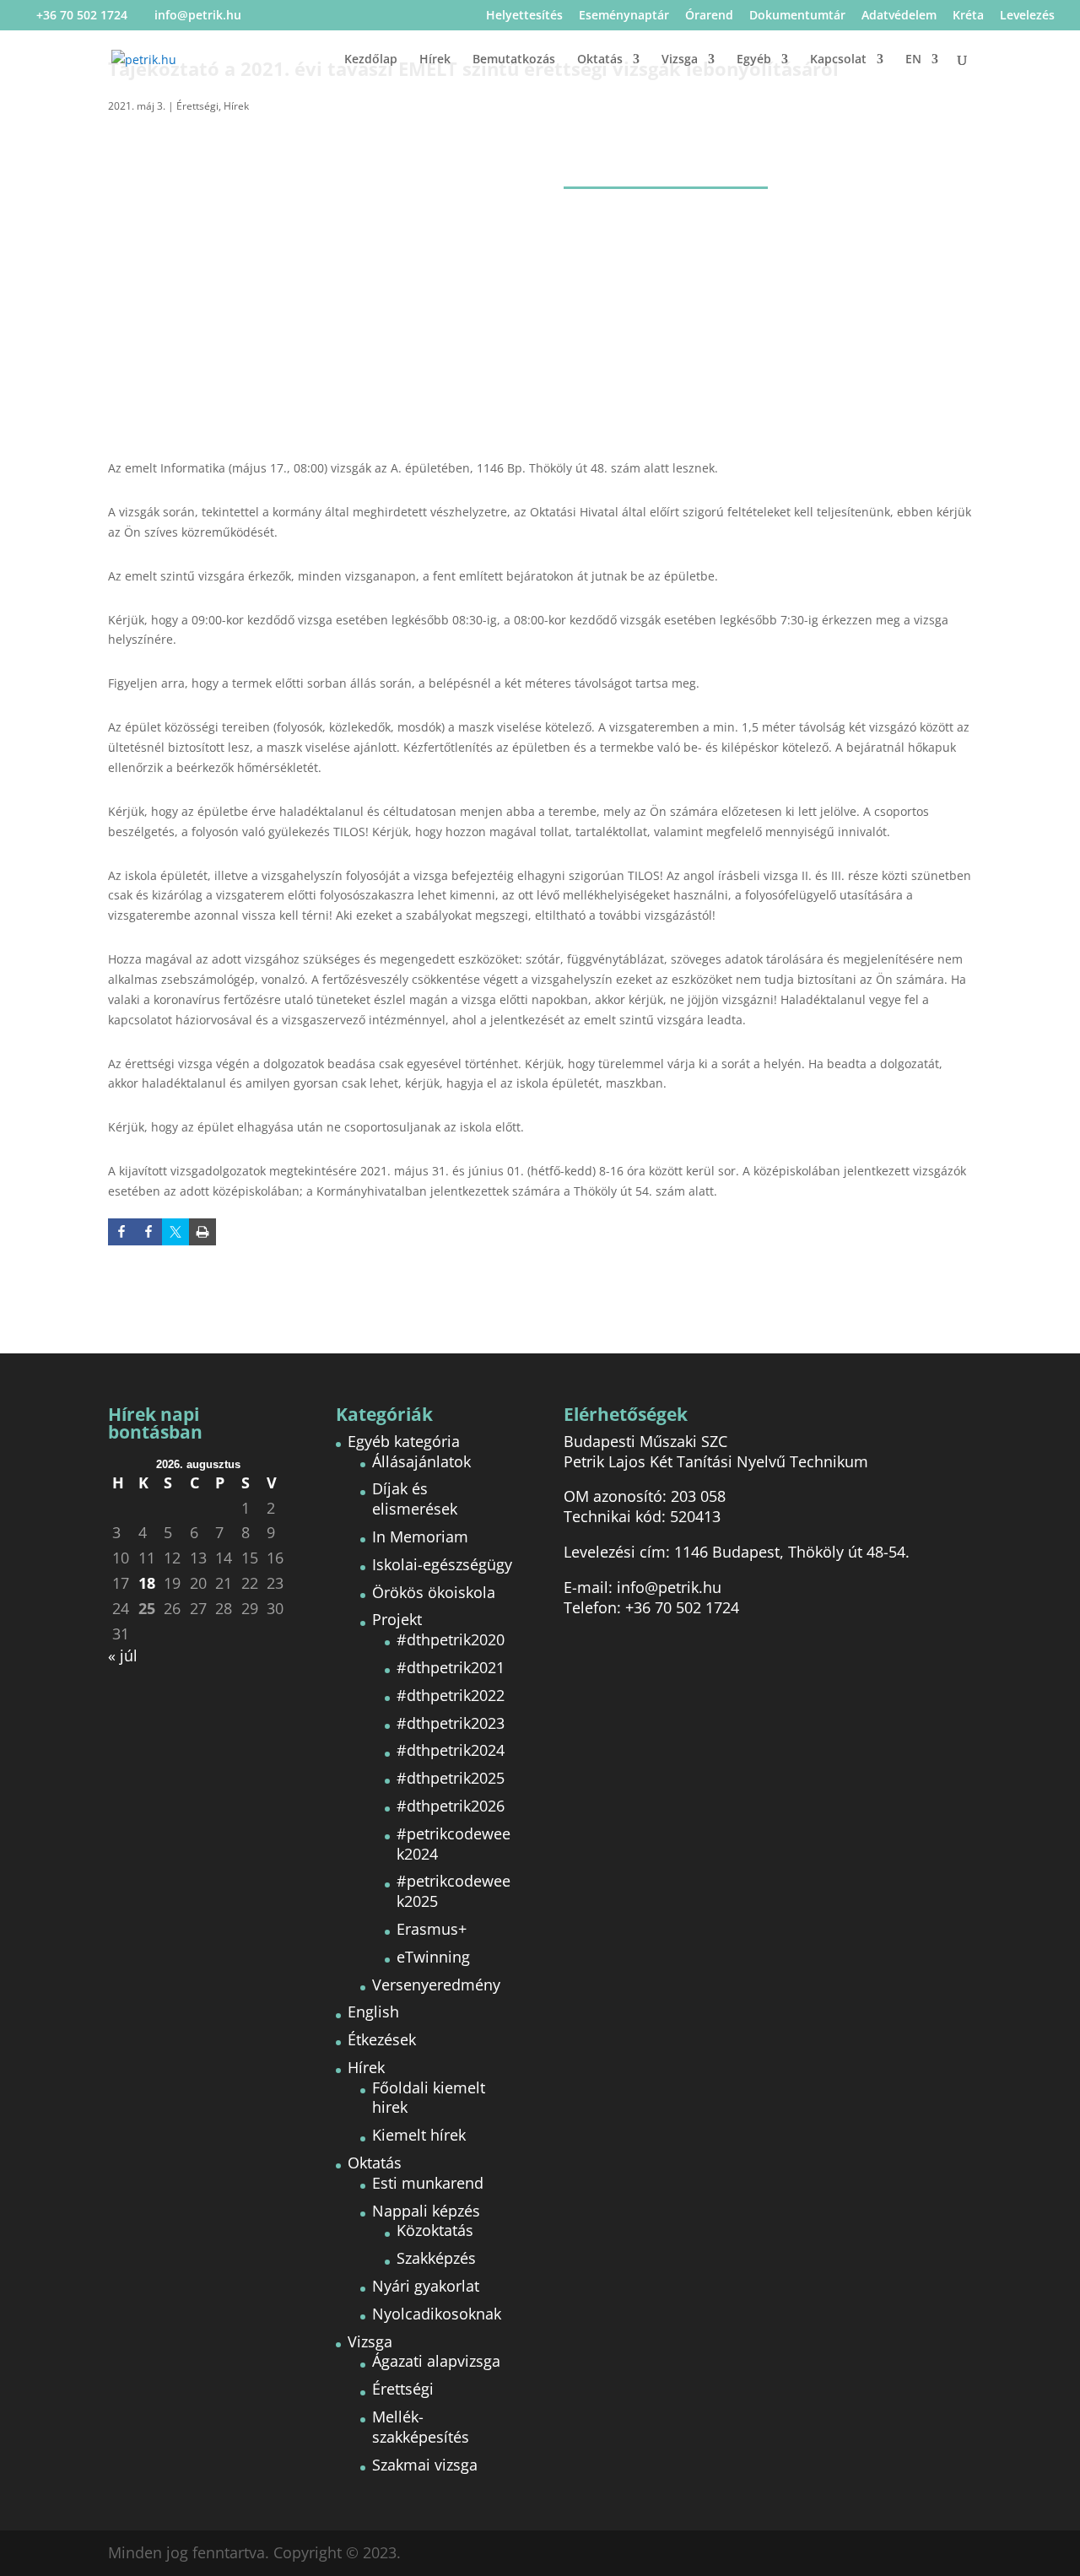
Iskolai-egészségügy (442, 1564)
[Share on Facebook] (148, 1232)
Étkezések (382, 2039)
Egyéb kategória (404, 1441)
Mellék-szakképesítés (421, 2427)
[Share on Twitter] (175, 1232)
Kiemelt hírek (419, 2135)
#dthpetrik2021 (451, 1667)
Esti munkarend (428, 2183)
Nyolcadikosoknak (437, 2314)
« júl (123, 1655)
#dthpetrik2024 (451, 1750)
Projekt (397, 1619)
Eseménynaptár (624, 16)
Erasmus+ (432, 1929)
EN (913, 60)
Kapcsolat (838, 60)
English (373, 2012)
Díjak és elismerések (415, 1499)
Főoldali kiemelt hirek (429, 2098)
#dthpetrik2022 (451, 1695)
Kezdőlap (371, 60)
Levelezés (1027, 16)
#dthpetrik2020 (451, 1639)
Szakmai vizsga (425, 2465)
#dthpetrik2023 (451, 1723)
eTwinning (433, 1957)
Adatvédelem (899, 16)
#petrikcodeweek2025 (454, 1891)
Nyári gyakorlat (426, 2286)
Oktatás (600, 60)
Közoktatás (435, 2230)
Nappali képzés (426, 2211)
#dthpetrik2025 (451, 1778)
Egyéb (754, 60)
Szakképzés (436, 2258)
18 (147, 1583)
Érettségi (197, 106)
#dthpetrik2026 (451, 1806)
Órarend (709, 16)
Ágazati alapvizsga (436, 2361)
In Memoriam (420, 1536)
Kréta (968, 16)
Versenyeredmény (436, 1985)
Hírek (435, 60)
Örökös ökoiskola (434, 1592)
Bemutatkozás (514, 60)
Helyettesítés (524, 16)
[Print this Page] (202, 1232)
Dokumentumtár (797, 16)
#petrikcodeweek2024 (454, 1844)
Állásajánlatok (421, 1461)
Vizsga (680, 60)
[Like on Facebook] (121, 1232)
